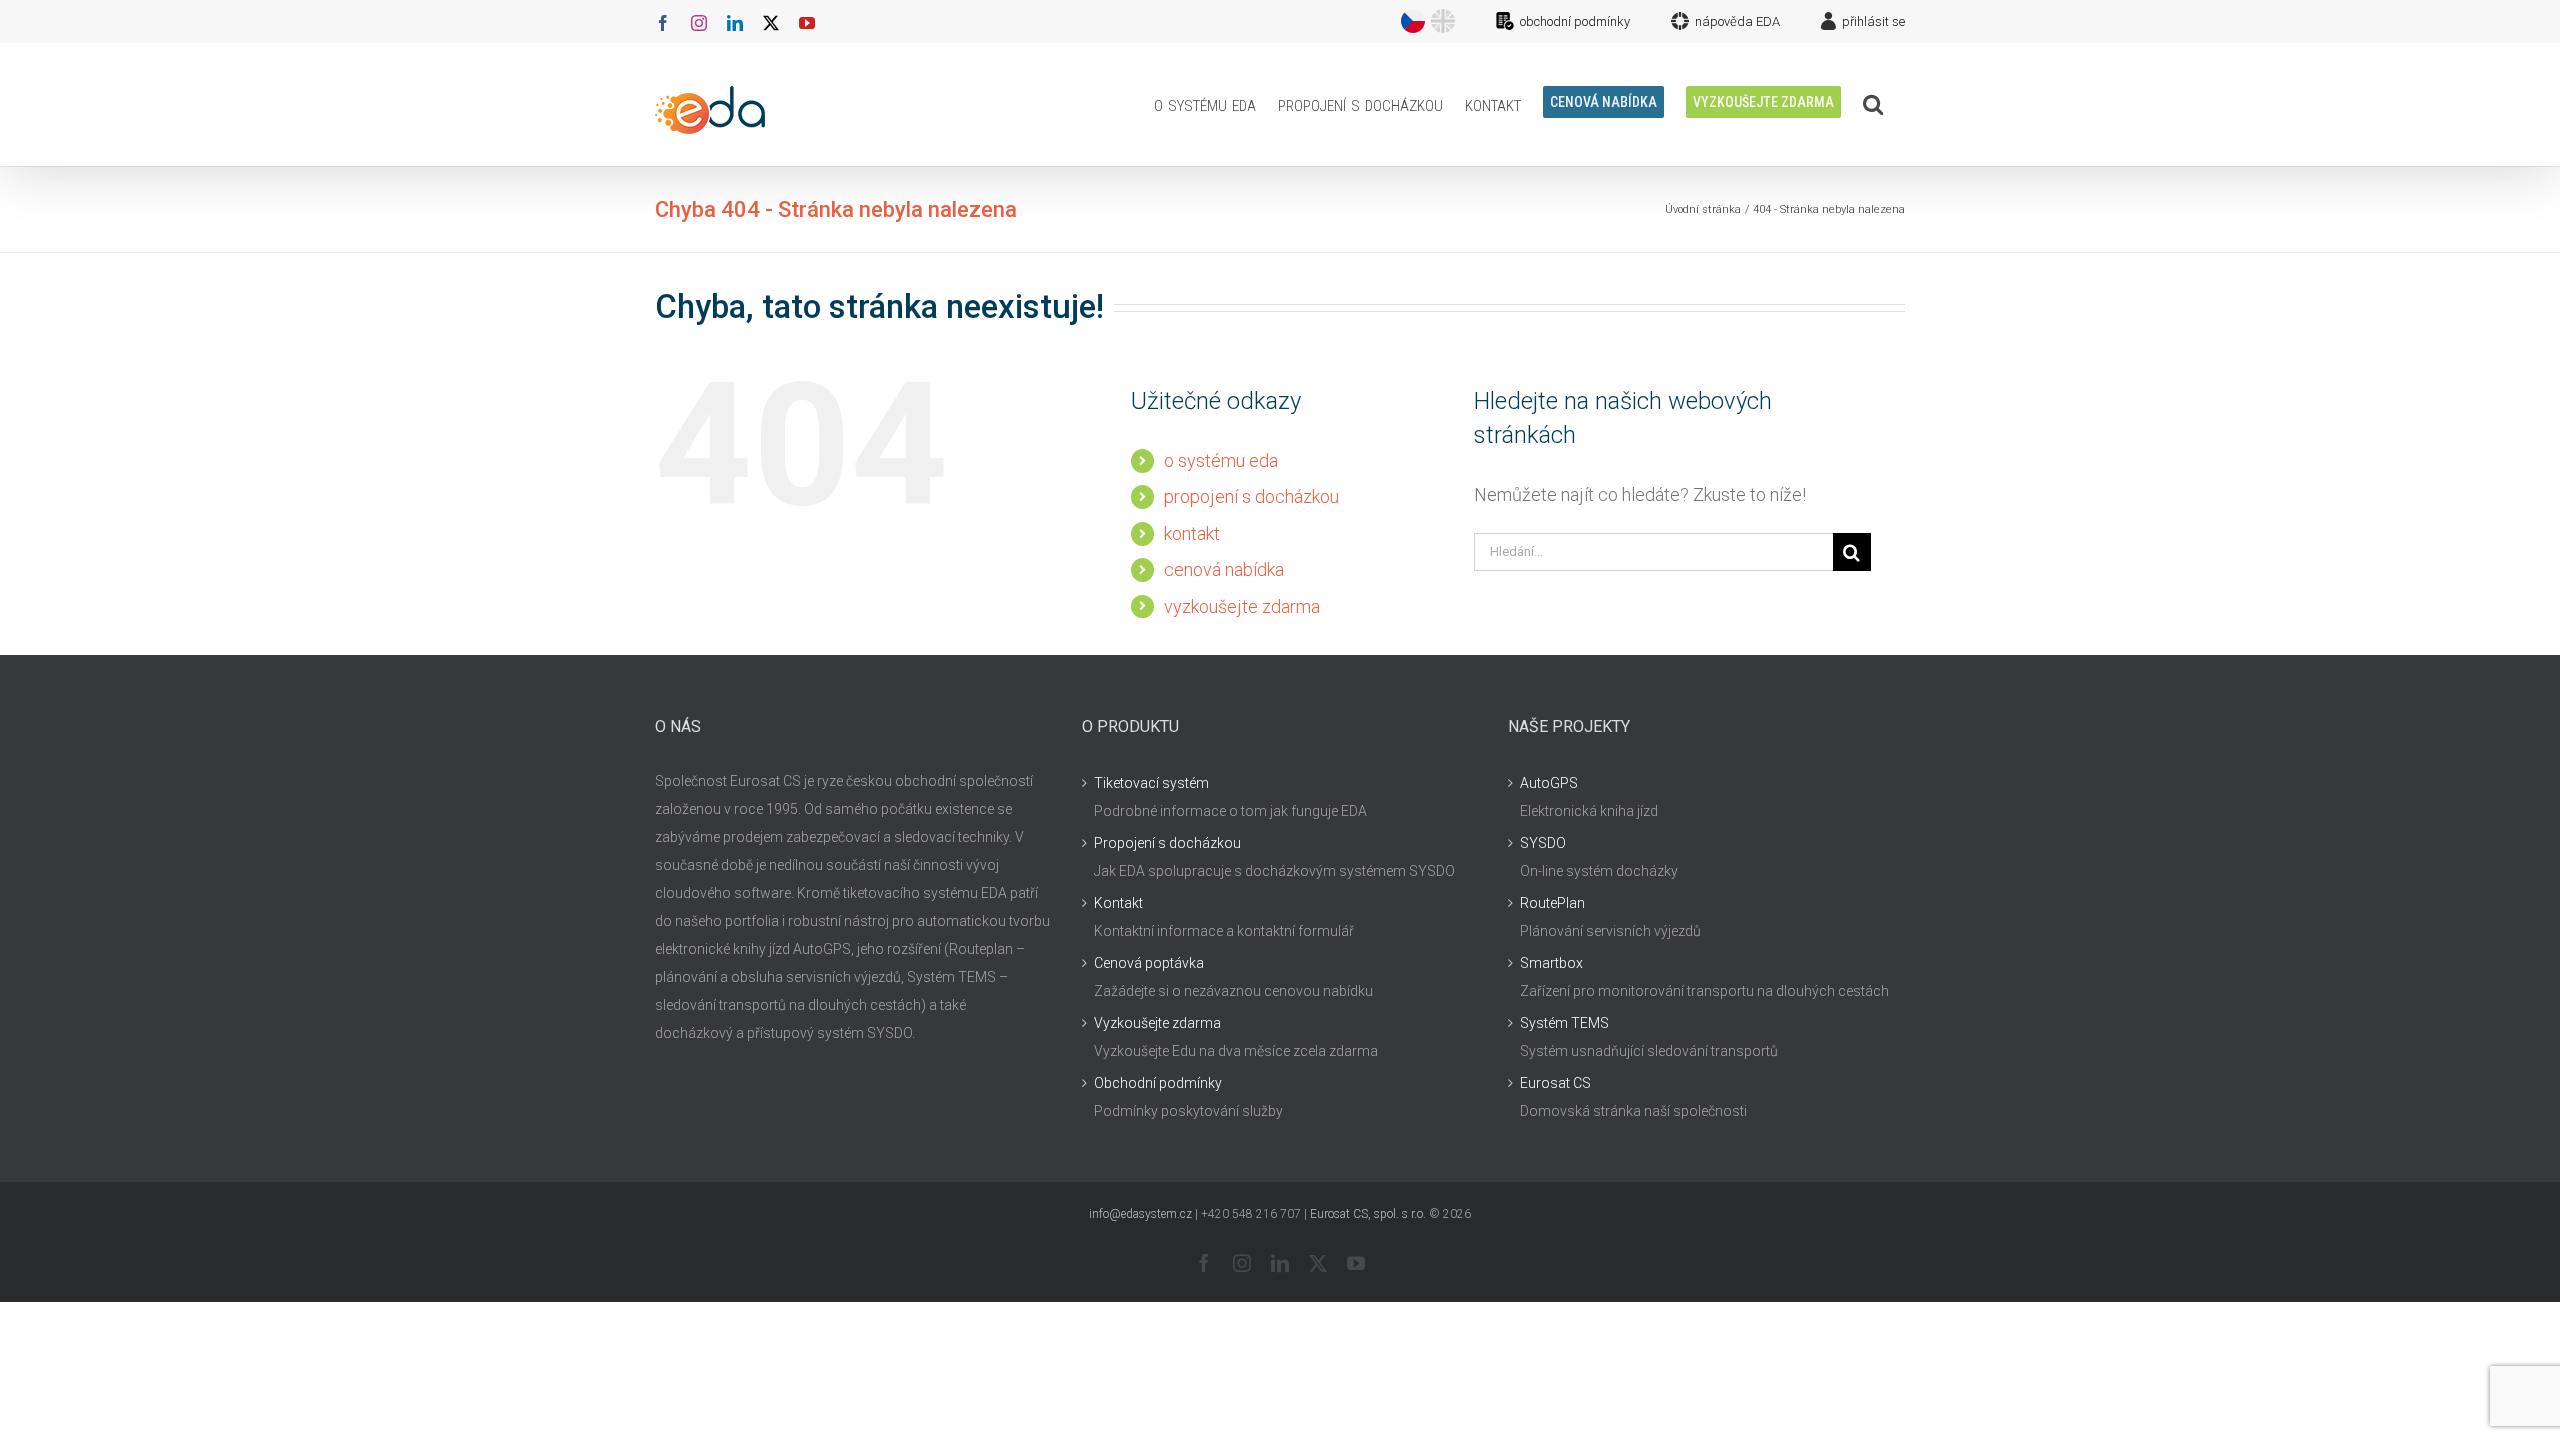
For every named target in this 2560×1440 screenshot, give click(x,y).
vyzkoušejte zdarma (1242, 606)
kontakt (1192, 533)
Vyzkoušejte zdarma (1157, 1023)
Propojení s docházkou (1167, 843)
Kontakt (1118, 903)
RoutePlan (1552, 903)
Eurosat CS (1555, 1083)
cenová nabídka (1224, 569)
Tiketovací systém (1151, 783)
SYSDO (1543, 843)
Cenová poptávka (1149, 963)
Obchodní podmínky (1158, 1083)
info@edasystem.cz (1140, 1214)
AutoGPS (1549, 783)
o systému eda (1221, 460)
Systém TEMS (1564, 1023)
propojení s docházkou (1251, 496)
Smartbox (1551, 963)
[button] (1873, 104)
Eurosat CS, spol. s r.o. (1368, 1214)
